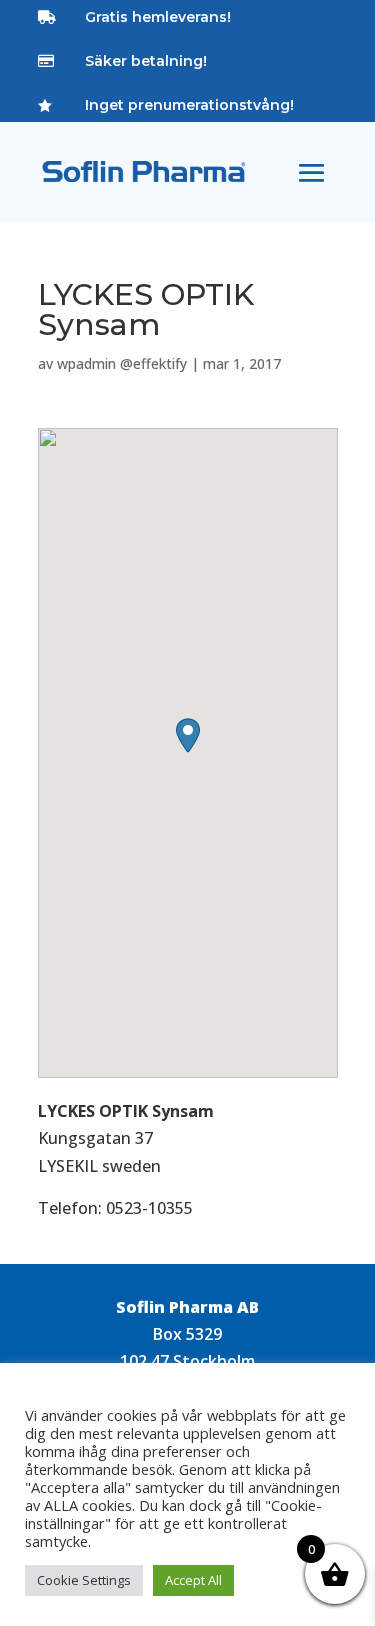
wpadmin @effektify (122, 363)
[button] (188, 735)
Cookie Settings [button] (84, 1580)
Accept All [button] (193, 1580)
